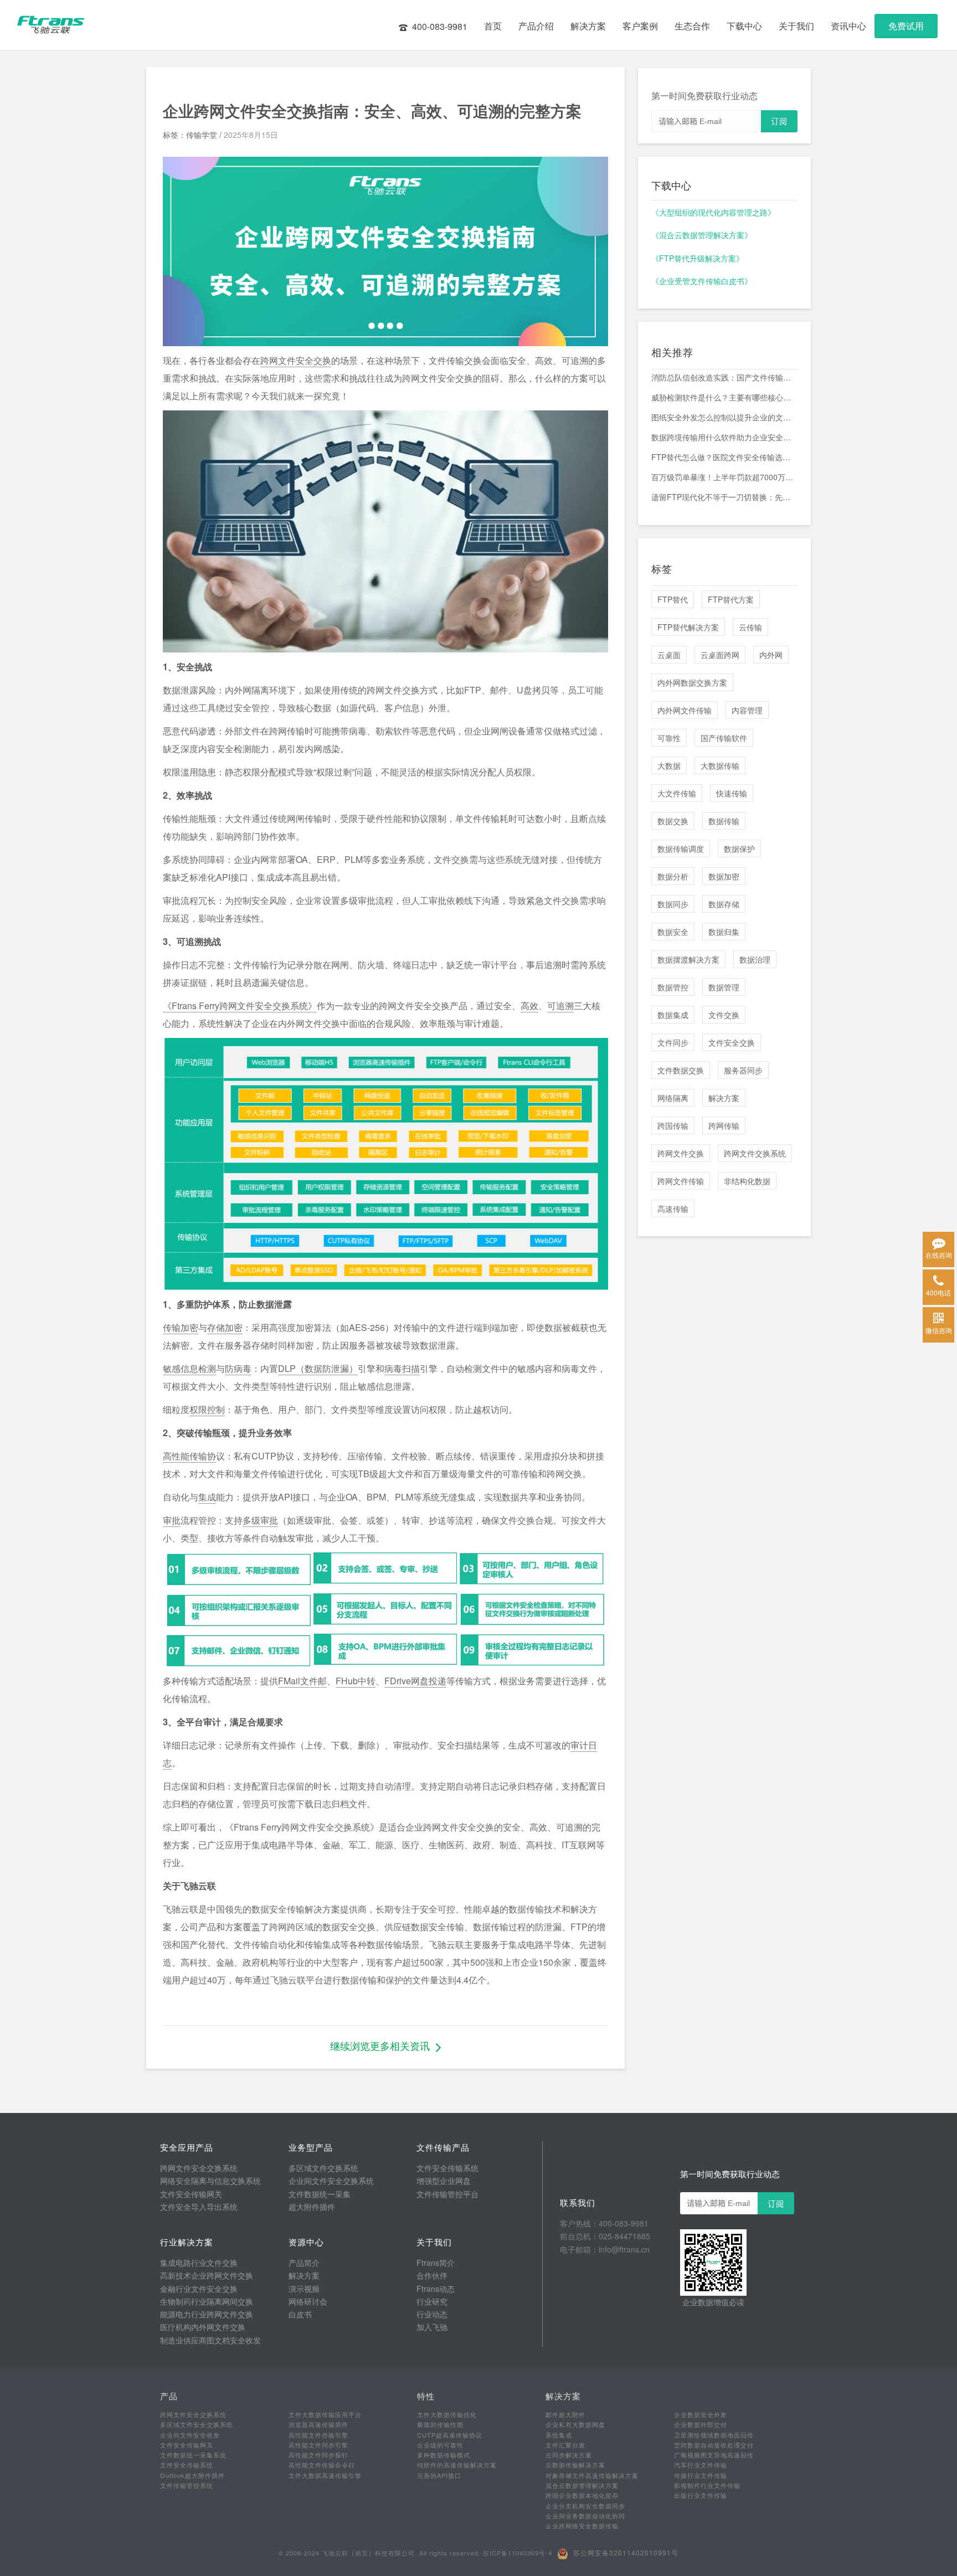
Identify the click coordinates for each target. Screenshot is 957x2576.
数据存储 (724, 904)
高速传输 (673, 1209)
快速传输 (732, 793)
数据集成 (673, 1015)
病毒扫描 (402, 1368)
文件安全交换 (732, 1042)
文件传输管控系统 (187, 2485)
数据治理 (755, 959)
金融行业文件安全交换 (199, 2289)
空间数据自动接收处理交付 (714, 2445)
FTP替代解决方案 (688, 627)
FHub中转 (356, 1681)
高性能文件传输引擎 (318, 2435)
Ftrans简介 (436, 2263)
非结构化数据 (747, 1181)
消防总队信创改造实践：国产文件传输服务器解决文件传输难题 (724, 377)
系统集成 (559, 2435)
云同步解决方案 (569, 2455)
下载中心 (744, 26)
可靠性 (669, 738)
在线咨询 (939, 1255)
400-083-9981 (440, 26)
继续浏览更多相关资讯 (380, 2045)
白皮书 (300, 2314)
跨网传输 (724, 1125)
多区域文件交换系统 (323, 2168)
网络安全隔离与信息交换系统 (210, 2181)
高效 (529, 1006)
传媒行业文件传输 (701, 2475)
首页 (493, 26)
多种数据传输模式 (444, 2455)
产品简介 (304, 2263)
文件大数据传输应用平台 (325, 2414)
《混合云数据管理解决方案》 (702, 235)
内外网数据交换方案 (692, 682)
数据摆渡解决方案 (688, 959)
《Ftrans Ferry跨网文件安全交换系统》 (240, 1006)
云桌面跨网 (720, 655)
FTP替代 (673, 599)
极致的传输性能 (440, 2424)
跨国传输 (673, 1125)
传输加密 (181, 1327)
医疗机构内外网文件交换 (203, 2327)
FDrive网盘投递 (415, 1681)
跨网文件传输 (681, 1181)
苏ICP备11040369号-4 (518, 2553)
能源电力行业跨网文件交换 (207, 2314)
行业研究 (432, 2301)
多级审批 (260, 1520)
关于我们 (796, 26)
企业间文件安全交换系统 (331, 2181)
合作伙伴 (432, 2275)
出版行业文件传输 (701, 2495)
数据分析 (673, 876)
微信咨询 (939, 1330)
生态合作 (692, 26)
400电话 (938, 1292)
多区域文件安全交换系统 (197, 2424)
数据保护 (739, 849)
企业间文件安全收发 (190, 2435)
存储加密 (225, 1327)
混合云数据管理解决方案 (582, 2485)
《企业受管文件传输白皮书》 (702, 281)
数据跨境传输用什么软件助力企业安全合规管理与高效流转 (724, 437)
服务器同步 (743, 1070)
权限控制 (207, 1409)
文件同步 (673, 1042)
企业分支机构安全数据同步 (585, 2506)
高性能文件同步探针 (318, 2455)
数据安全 (673, 932)
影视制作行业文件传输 (707, 2485)
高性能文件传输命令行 (322, 2465)
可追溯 (560, 1006)
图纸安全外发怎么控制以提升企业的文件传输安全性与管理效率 (724, 417)
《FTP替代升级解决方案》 (698, 258)
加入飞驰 (432, 2327)
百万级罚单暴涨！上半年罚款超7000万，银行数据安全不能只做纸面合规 (724, 477)
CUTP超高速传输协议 (450, 2435)
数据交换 (673, 821)
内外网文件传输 (685, 710)
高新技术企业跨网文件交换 (207, 2275)
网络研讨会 (308, 2301)
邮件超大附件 (565, 2414)
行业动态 (432, 2314)
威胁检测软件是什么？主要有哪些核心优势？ (724, 397)
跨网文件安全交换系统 (199, 2168)
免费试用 (906, 26)
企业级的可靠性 (440, 2445)
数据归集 (724, 932)
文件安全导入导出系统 (199, 2207)
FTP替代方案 (731, 599)
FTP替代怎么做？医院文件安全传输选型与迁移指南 (724, 457)
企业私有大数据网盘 (575, 2424)
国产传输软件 (724, 738)
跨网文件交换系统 (755, 1153)
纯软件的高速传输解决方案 (457, 2465)
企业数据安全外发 (701, 2414)
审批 (172, 1520)
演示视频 (304, 2289)
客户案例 (640, 26)
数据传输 (724, 821)
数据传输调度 (681, 849)
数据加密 (724, 876)
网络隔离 (673, 1098)
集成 (207, 1497)
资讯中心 (848, 26)
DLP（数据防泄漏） (318, 1368)
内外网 (771, 655)
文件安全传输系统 (447, 2168)
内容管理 (747, 710)
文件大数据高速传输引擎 (325, 2475)
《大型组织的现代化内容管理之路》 (713, 212)
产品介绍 (536, 26)
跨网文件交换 (681, 1153)
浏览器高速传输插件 (318, 2424)
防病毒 (238, 1368)
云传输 (750, 627)
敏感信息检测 (189, 1368)
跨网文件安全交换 (296, 360)
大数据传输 (720, 765)
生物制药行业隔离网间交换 (207, 2301)
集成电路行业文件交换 (199, 2263)
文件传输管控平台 (447, 2194)
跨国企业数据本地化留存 (582, 2495)
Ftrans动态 (436, 2289)
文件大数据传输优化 (447, 2414)
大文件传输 (677, 793)
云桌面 (669, 655)
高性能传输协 (189, 1456)
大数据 (669, 765)
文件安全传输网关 (191, 2194)
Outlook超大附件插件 (192, 2475)
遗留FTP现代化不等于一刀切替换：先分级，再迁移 (724, 497)
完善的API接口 (439, 2475)
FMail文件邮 (302, 1681)
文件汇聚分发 (565, 2445)
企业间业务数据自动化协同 (585, 2516)
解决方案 (588, 26)
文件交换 (724, 1015)
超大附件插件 (312, 2207)
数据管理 (724, 987)
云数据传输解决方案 (575, 2465)
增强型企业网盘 (444, 2181)
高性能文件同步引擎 (318, 2445)
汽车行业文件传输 (701, 2465)
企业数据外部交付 (701, 2424)
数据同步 (673, 904)
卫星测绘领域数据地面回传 (714, 2435)
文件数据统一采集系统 (193, 2455)
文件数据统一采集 (320, 2194)
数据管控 (673, 987)
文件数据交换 (681, 1070)
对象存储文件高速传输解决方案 (592, 2475)
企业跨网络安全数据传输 (582, 2526)
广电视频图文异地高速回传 (714, 2455)
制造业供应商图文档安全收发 (210, 2340)
